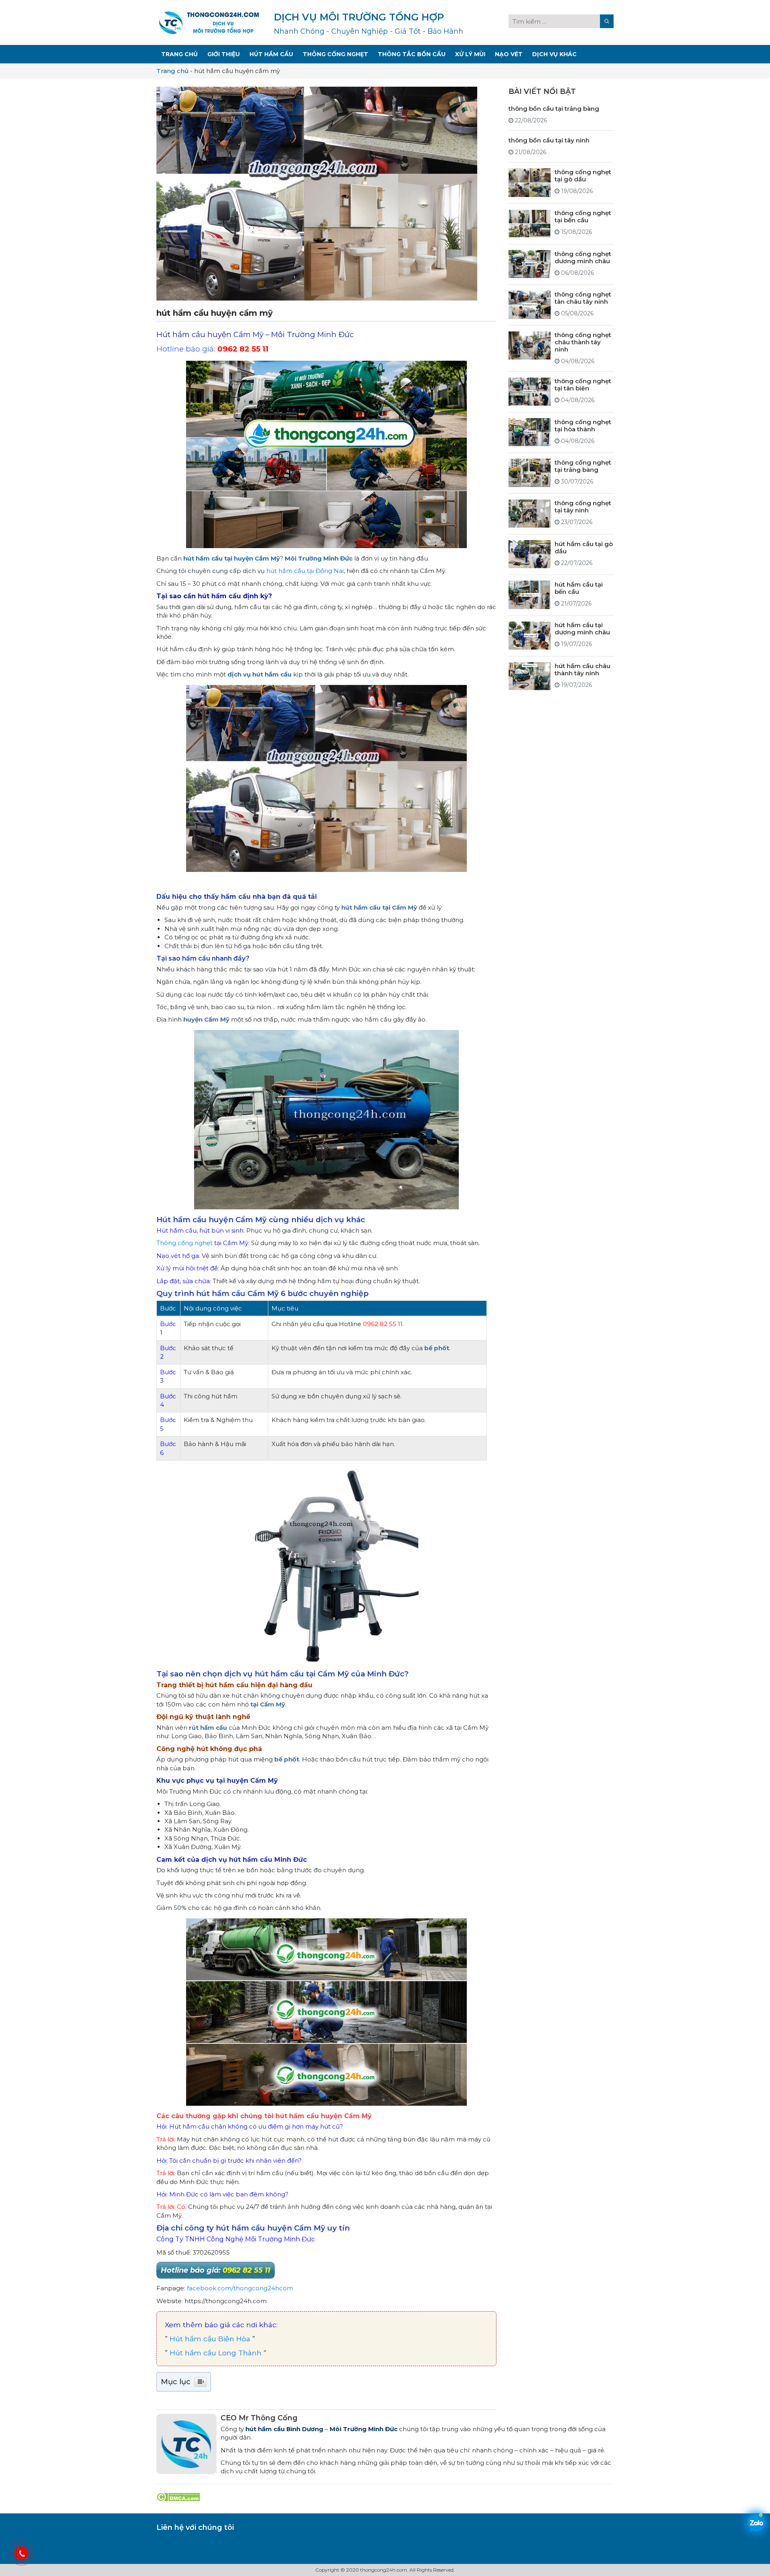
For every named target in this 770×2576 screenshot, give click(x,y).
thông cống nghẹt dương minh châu (583, 257)
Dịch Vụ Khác (554, 54)
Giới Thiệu (224, 54)
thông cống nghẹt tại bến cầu (583, 216)
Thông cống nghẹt (184, 1243)
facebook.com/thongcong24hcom (240, 2288)
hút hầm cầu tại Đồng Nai (305, 571)
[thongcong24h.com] (209, 22)
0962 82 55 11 (243, 349)
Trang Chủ (179, 54)
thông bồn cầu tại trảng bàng (554, 108)
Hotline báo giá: (216, 2270)
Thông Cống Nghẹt (335, 54)
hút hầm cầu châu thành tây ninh (583, 669)
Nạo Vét (509, 54)
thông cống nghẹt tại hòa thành (583, 425)
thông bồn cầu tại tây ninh (549, 140)
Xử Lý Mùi (470, 54)
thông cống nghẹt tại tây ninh (583, 507)
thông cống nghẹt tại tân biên (583, 385)
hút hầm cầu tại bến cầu (579, 588)
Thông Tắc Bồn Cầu (412, 54)
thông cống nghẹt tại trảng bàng (583, 466)
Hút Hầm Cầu (271, 54)
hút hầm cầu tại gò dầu (584, 547)
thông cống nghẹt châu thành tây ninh (583, 342)
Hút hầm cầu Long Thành (216, 2353)
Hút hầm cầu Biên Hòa (210, 2339)
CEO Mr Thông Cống (259, 2418)
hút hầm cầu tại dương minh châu (582, 629)
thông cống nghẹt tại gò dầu (583, 175)
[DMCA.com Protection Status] (178, 2496)
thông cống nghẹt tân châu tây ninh (583, 298)
